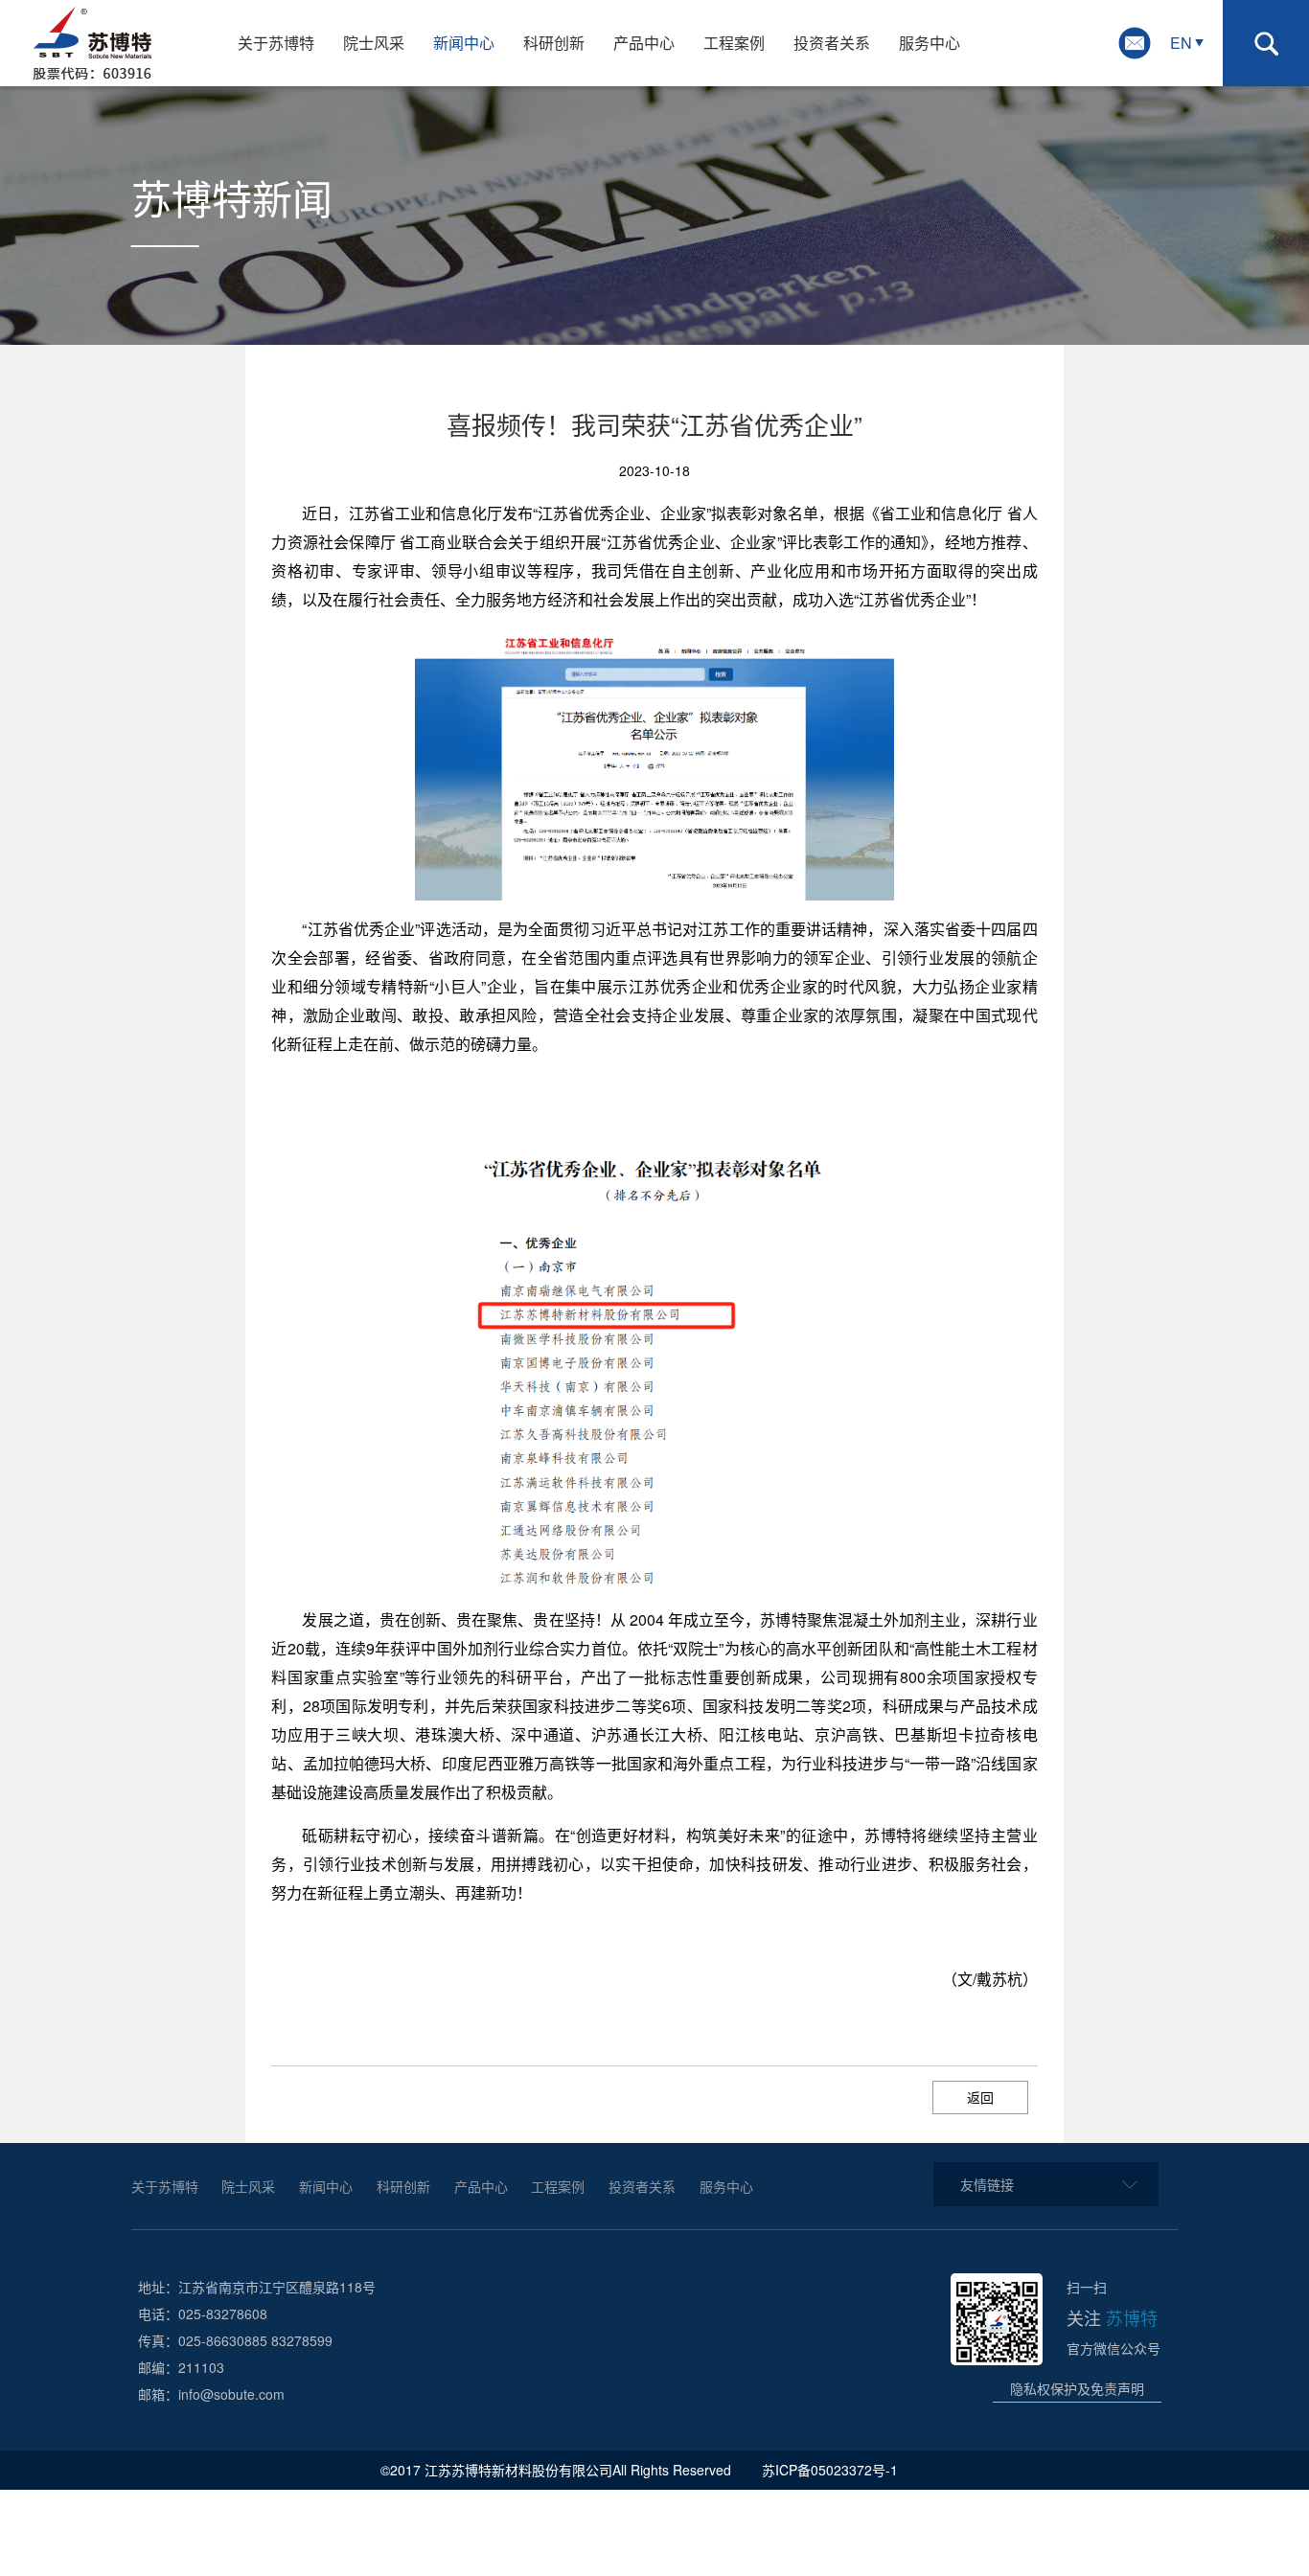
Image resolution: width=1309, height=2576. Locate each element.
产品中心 (644, 43)
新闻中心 (464, 43)
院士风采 (374, 43)
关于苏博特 (276, 43)
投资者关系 (832, 43)
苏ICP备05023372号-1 (832, 2470)
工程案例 (734, 43)
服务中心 (930, 43)
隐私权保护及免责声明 (1077, 2388)
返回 (980, 2097)
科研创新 (554, 43)
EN (1181, 43)
